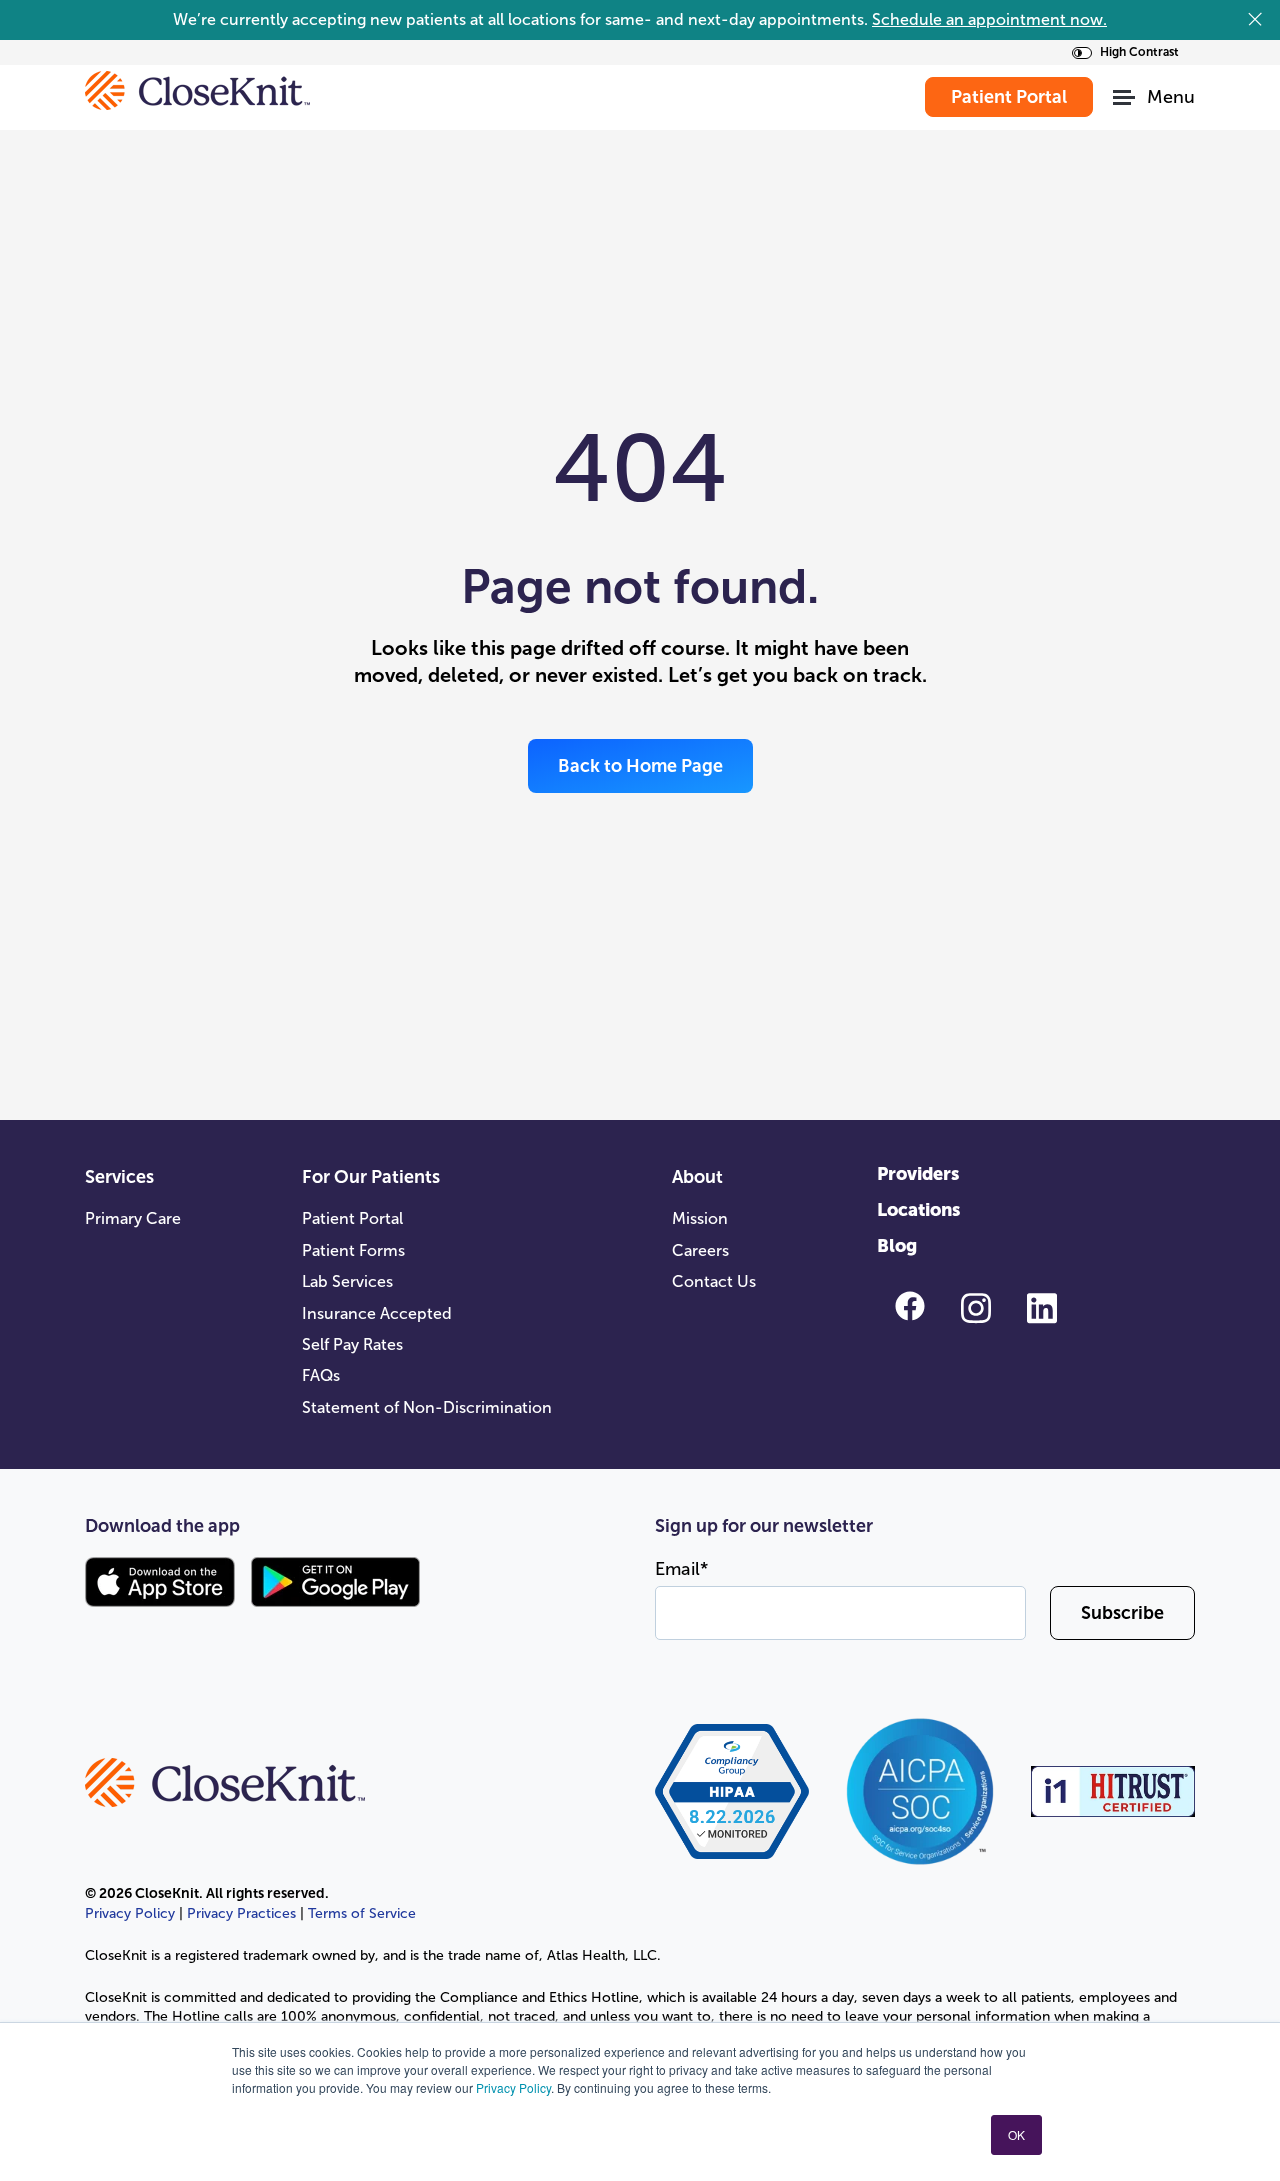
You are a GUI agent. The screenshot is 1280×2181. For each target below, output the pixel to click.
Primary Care (133, 1218)
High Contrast (1139, 52)
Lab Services (347, 1281)
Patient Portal (352, 1218)
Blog (897, 1246)
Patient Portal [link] (1009, 97)
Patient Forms (353, 1250)
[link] (197, 89)
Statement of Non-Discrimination (427, 1407)
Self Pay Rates (352, 1344)
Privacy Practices (241, 1913)
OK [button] (1016, 2134)
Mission (700, 1218)
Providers (918, 1174)
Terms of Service (362, 1913)
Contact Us (714, 1281)
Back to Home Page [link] (640, 766)
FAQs (321, 1375)
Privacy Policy (513, 2087)
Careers (700, 1250)
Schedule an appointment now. (989, 19)
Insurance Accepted (377, 1313)
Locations (918, 1210)
